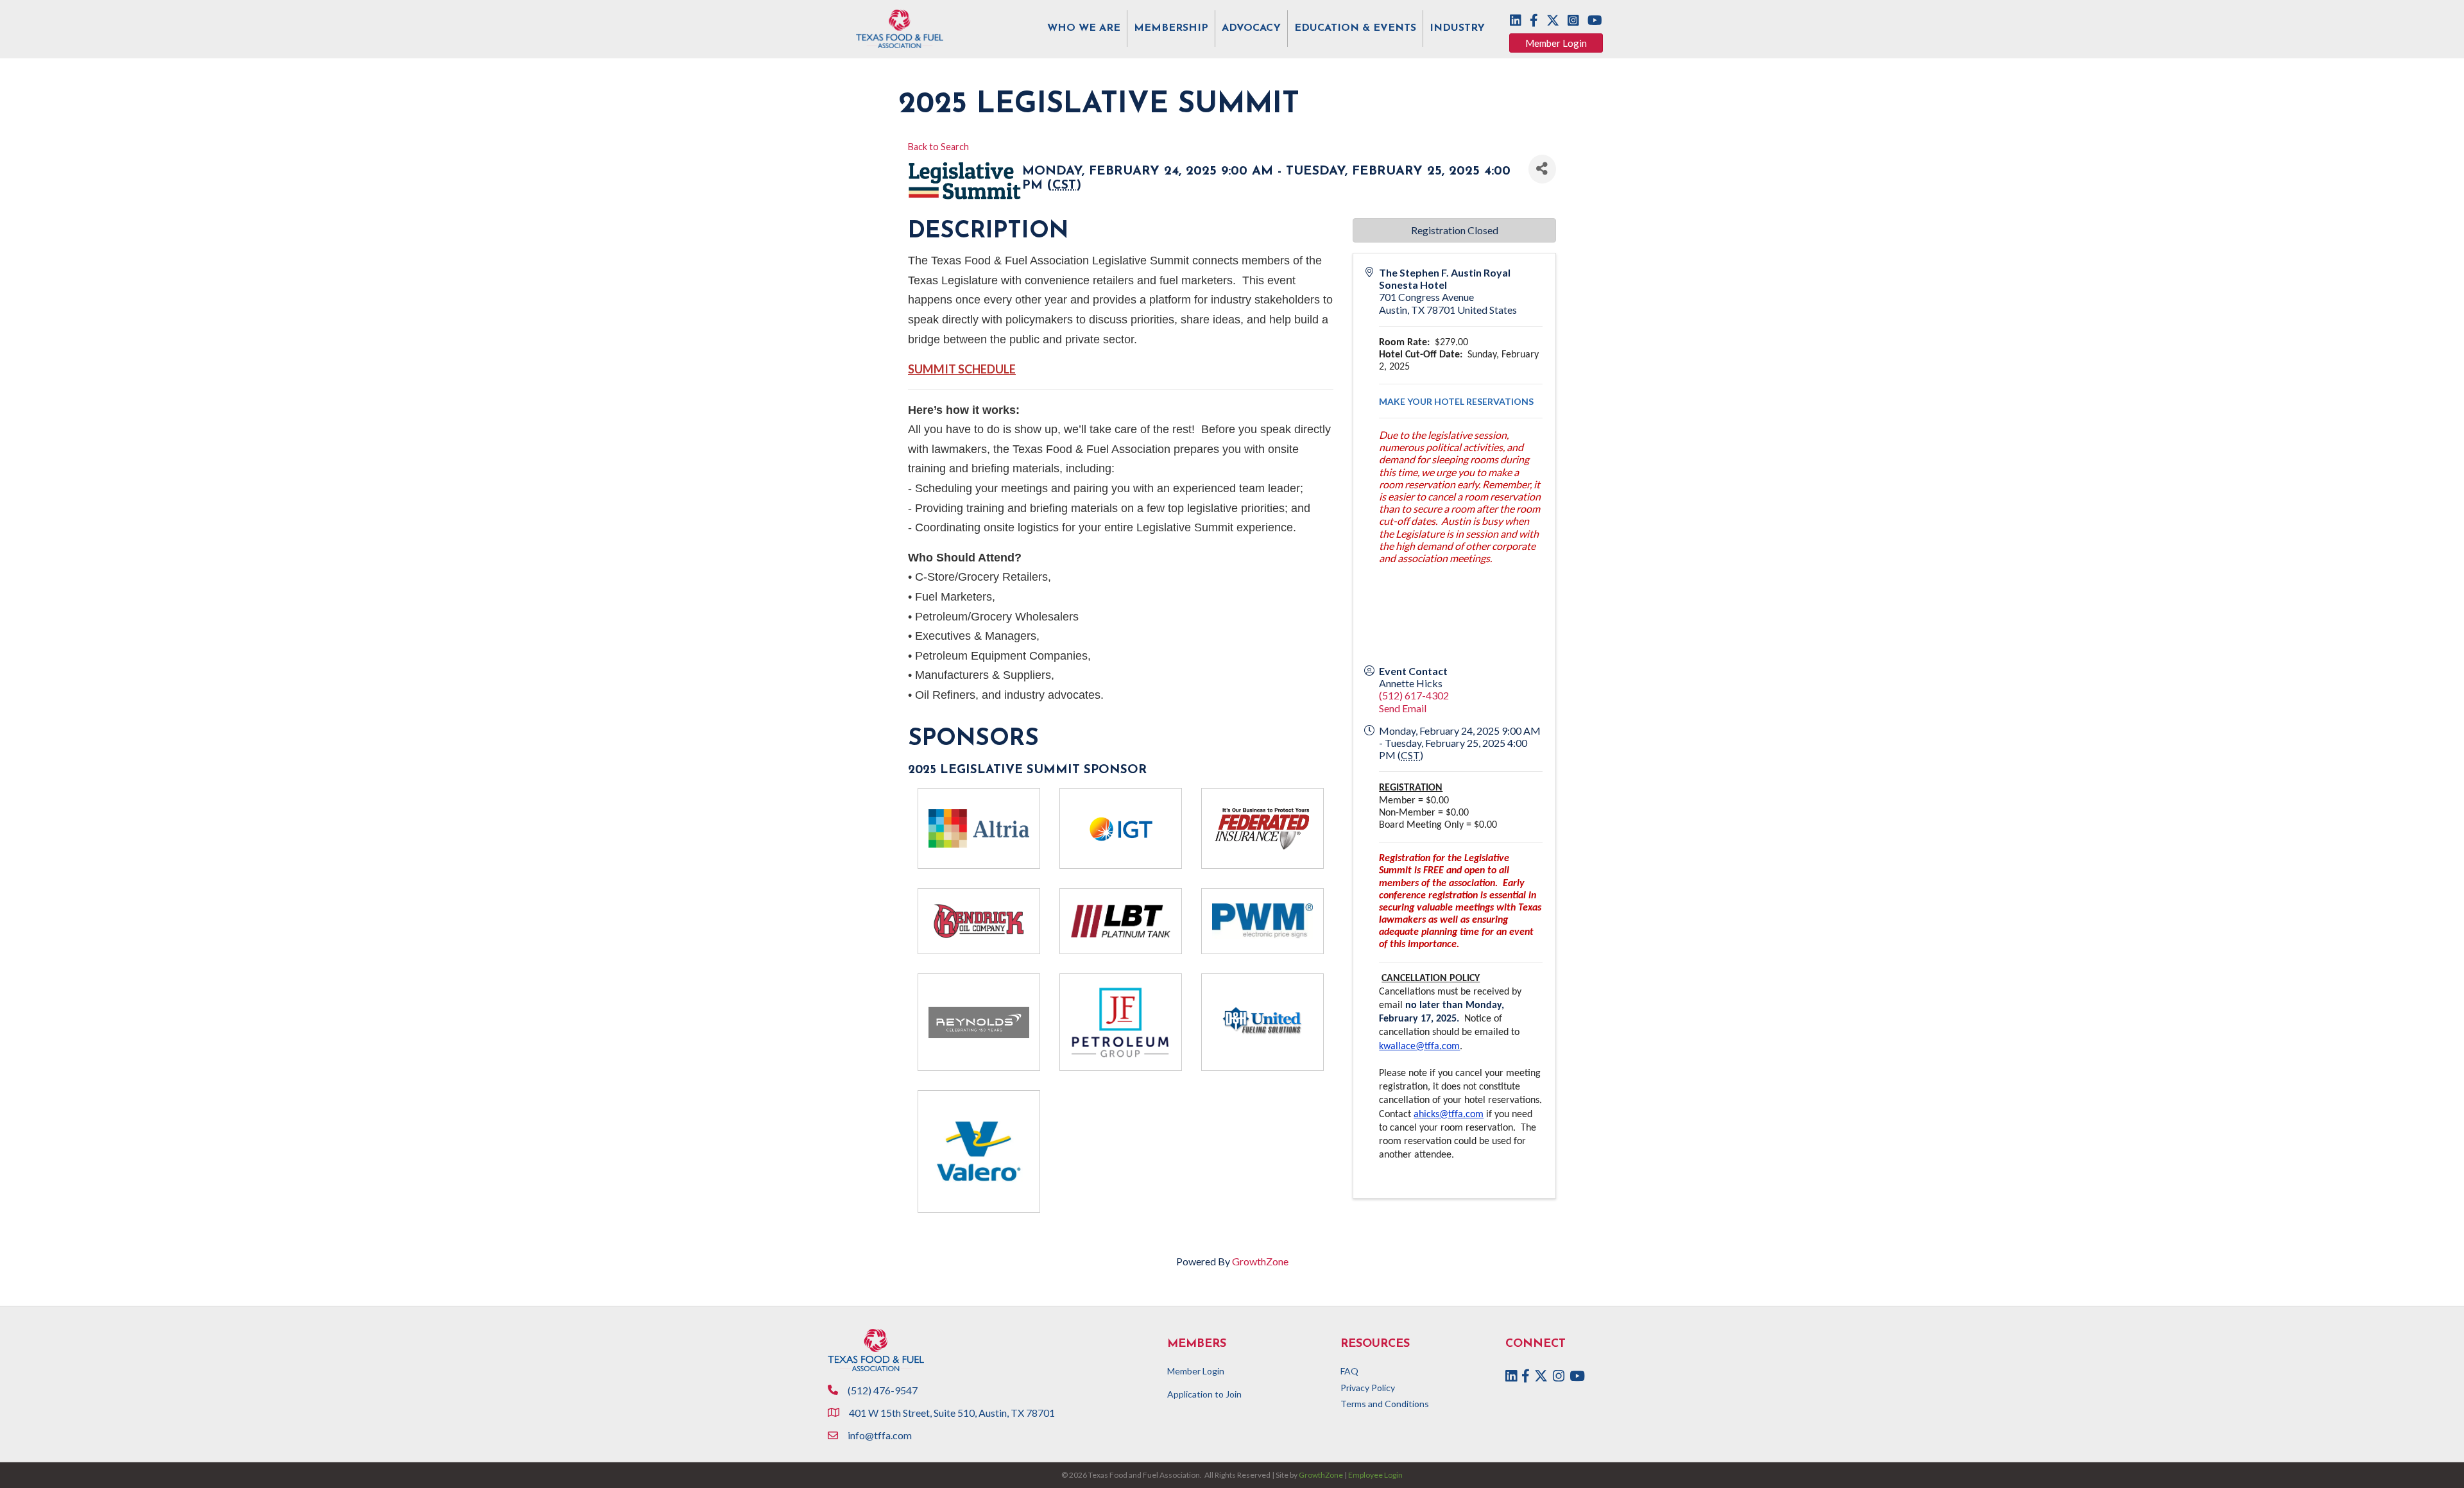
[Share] (1542, 169)
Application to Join (1204, 1394)
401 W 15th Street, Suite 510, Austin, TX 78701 (953, 1413)
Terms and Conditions (1385, 1404)
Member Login (1196, 1371)
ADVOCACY (1251, 28)
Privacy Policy (1368, 1388)
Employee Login (1375, 1475)
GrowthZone (1260, 1261)
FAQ (1349, 1371)
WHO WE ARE (1084, 28)
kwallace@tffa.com (1419, 1047)
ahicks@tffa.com (1449, 1115)
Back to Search (938, 147)
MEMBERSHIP (1171, 28)
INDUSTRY (1457, 28)
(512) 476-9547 (883, 1390)
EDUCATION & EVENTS (1355, 28)
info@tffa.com (880, 1435)
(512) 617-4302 (1414, 695)
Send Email (1403, 708)
